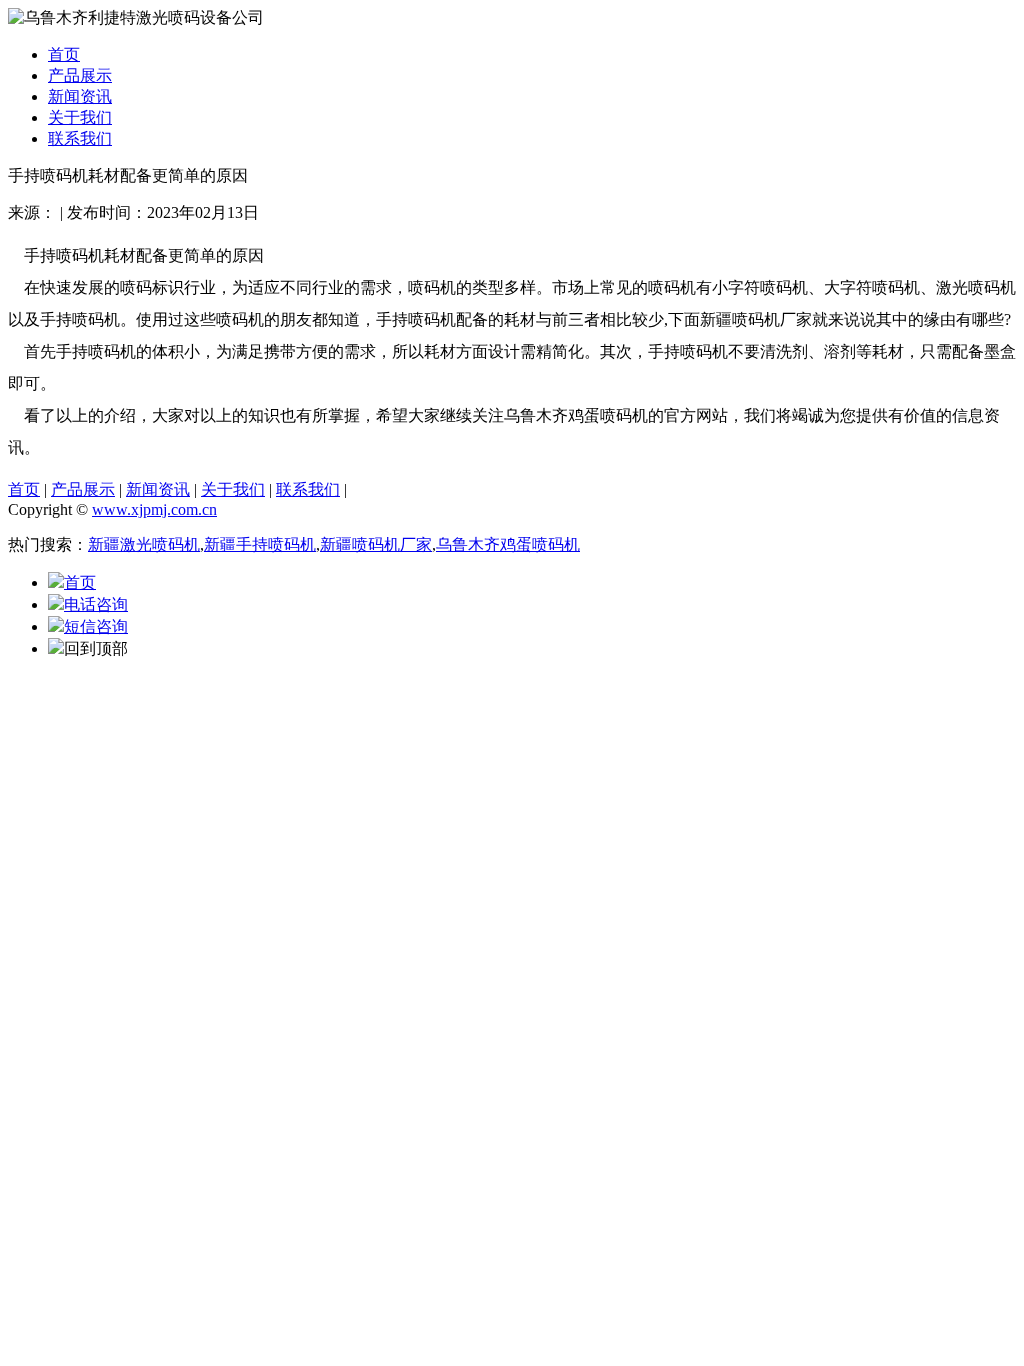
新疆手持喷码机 (260, 544)
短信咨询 (96, 626)
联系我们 (80, 138)
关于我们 (80, 117)
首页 (64, 54)
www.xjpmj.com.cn (154, 509)
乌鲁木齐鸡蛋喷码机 (508, 544)
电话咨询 (96, 604)
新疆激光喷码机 (144, 544)
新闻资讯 (80, 96)
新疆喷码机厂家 (376, 544)
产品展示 (80, 75)
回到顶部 (96, 648)
